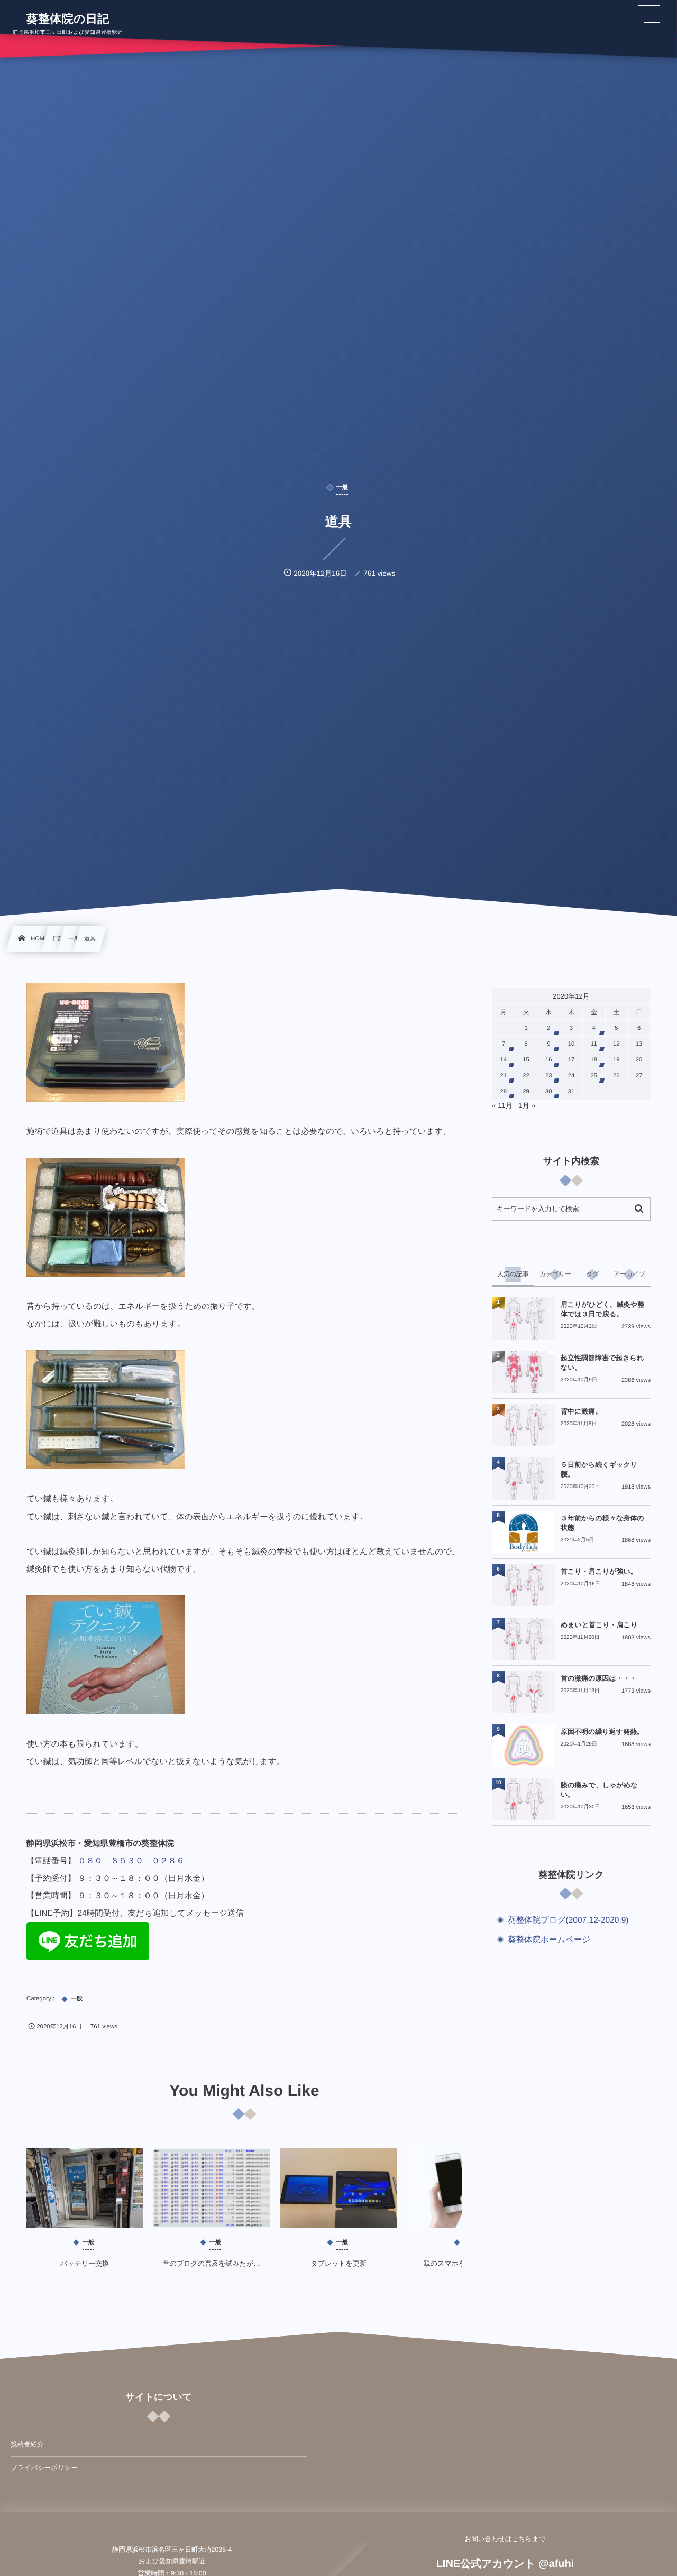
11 (594, 1044)
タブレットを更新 (338, 2263)
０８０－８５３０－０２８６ (131, 1861)
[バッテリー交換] (85, 2188)
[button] (649, 14)
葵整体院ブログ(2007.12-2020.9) (568, 1920)
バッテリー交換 (85, 2263)
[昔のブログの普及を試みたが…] (212, 2188)
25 (594, 1076)
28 (504, 1092)
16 (549, 1060)
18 (594, 1060)
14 (504, 1060)
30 (549, 1092)
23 (549, 1076)
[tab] (513, 1275)
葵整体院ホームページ (549, 1940)
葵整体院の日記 (68, 19)
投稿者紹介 (27, 2444)
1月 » (527, 1106)
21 (504, 1076)
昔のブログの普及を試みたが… (212, 2263)
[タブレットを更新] (338, 2188)
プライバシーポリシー (44, 2468)
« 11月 (502, 1106)
